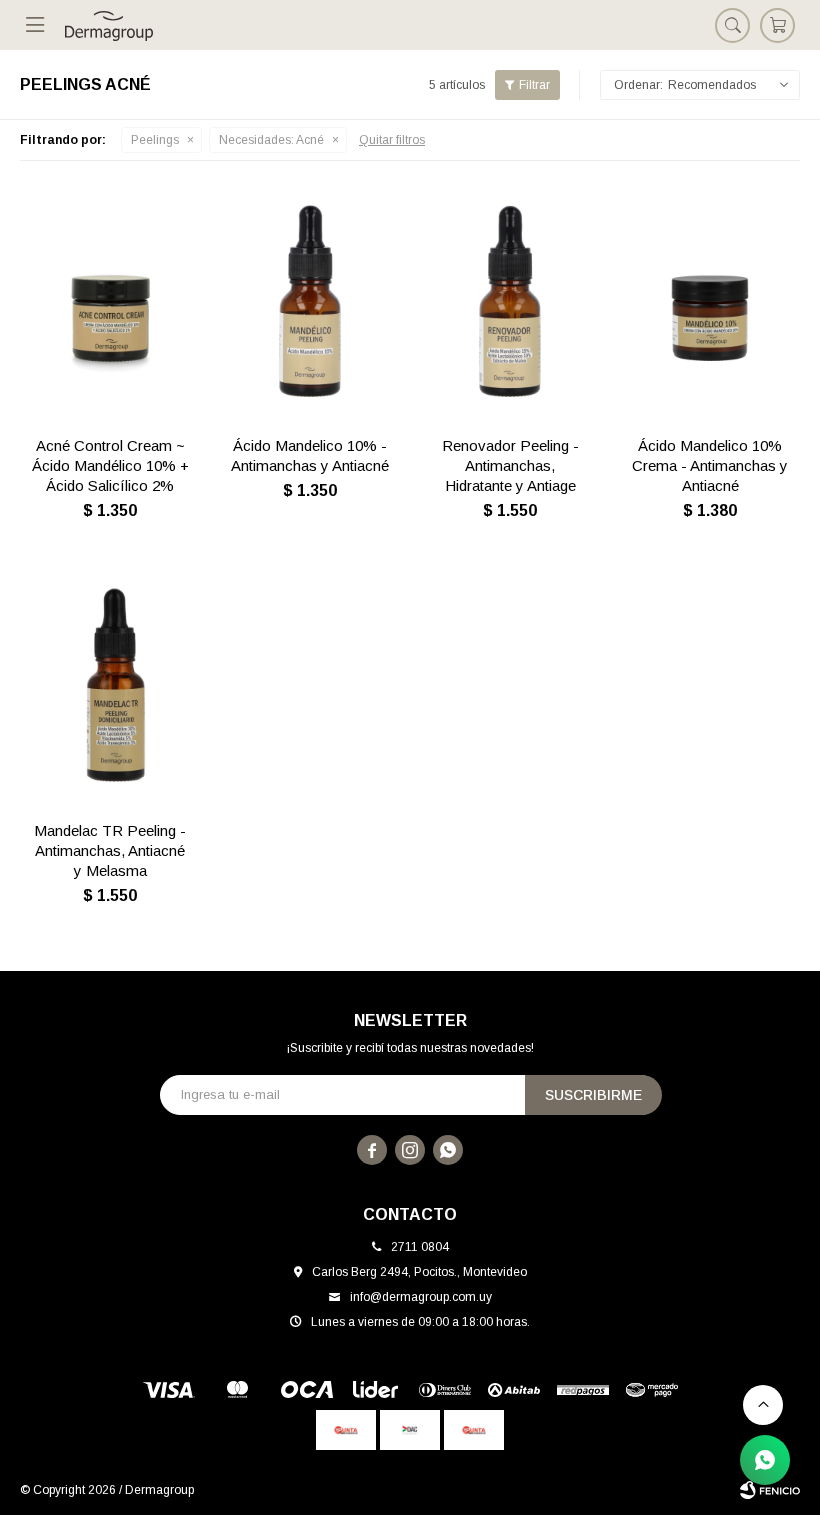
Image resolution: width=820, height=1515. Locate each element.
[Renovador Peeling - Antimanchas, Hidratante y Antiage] (510, 301)
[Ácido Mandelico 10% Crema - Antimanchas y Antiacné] (710, 301)
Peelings (155, 140)
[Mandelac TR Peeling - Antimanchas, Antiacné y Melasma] (110, 686)
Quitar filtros (392, 140)
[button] (732, 25)
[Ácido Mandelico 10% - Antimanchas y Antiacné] (310, 301)
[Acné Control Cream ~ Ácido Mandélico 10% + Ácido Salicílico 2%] (110, 301)
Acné (271, 140)
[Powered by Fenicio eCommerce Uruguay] (770, 1490)
